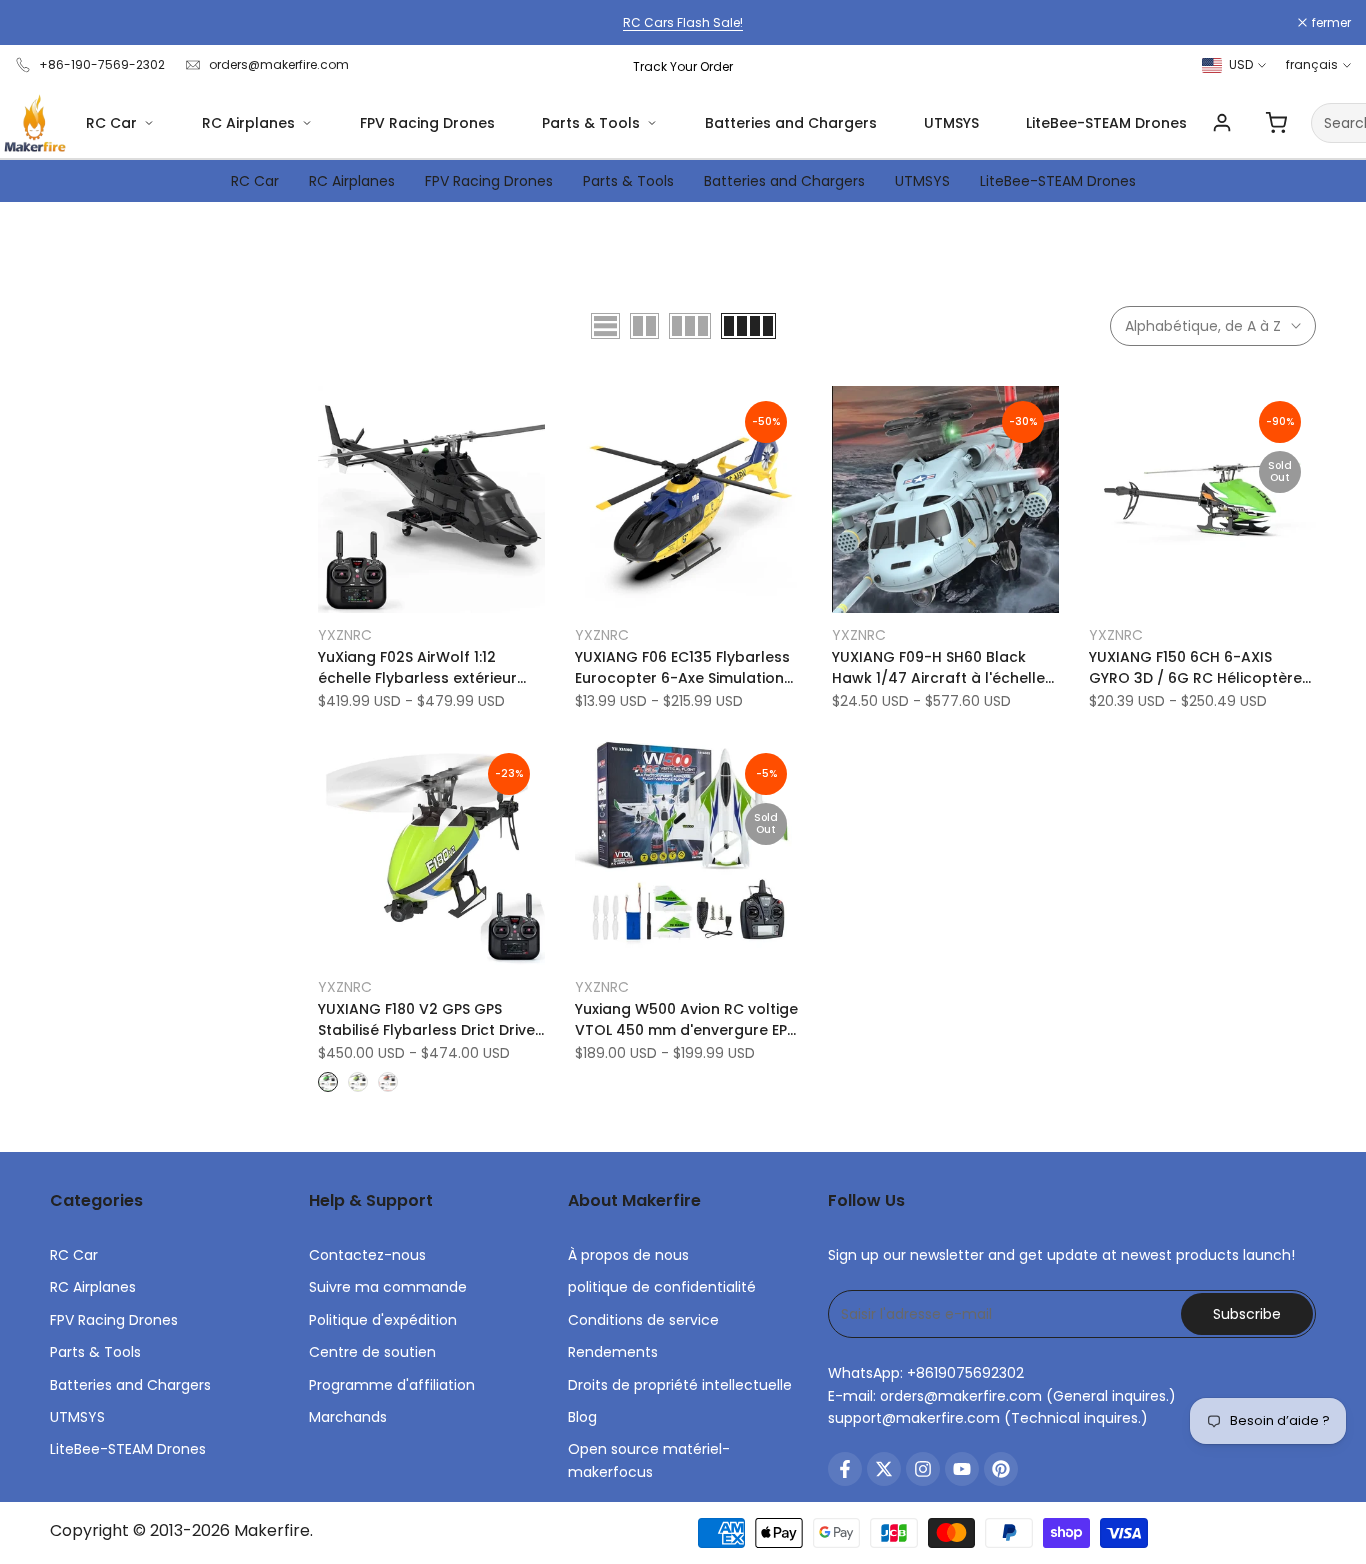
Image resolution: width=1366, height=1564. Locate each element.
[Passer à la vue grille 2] (644, 326)
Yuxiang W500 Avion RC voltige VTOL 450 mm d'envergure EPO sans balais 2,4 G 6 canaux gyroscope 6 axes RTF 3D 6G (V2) (687, 1020)
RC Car (111, 123)
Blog (582, 1417)
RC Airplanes (248, 123)
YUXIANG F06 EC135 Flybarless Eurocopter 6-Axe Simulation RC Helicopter (682, 668)
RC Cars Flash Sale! (683, 22)
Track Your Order (683, 66)
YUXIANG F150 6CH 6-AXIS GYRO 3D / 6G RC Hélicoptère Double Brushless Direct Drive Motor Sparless (1195, 668)
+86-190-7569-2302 (102, 64)
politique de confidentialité (662, 1287)
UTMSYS (951, 123)
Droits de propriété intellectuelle (680, 1385)
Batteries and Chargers (791, 123)
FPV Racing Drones (427, 123)
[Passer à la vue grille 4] (748, 326)
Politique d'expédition (383, 1320)
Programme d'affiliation (392, 1385)
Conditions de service (643, 1320)
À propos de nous (628, 1255)
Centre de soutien (372, 1352)
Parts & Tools (591, 123)
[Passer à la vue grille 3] (690, 326)
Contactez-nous (367, 1255)
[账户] (1222, 123)
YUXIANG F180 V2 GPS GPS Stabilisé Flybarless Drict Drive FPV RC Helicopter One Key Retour (426, 1020)
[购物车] (1276, 123)
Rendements (613, 1352)
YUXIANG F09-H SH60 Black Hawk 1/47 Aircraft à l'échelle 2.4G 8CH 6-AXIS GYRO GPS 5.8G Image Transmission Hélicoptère (938, 668)
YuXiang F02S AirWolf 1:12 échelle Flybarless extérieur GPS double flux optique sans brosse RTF (425, 668)
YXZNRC (345, 635)
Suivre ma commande (388, 1287)
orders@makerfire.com (279, 64)
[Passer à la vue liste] (605, 326)
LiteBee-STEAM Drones (1106, 123)
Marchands (348, 1417)
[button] (329, 408)
